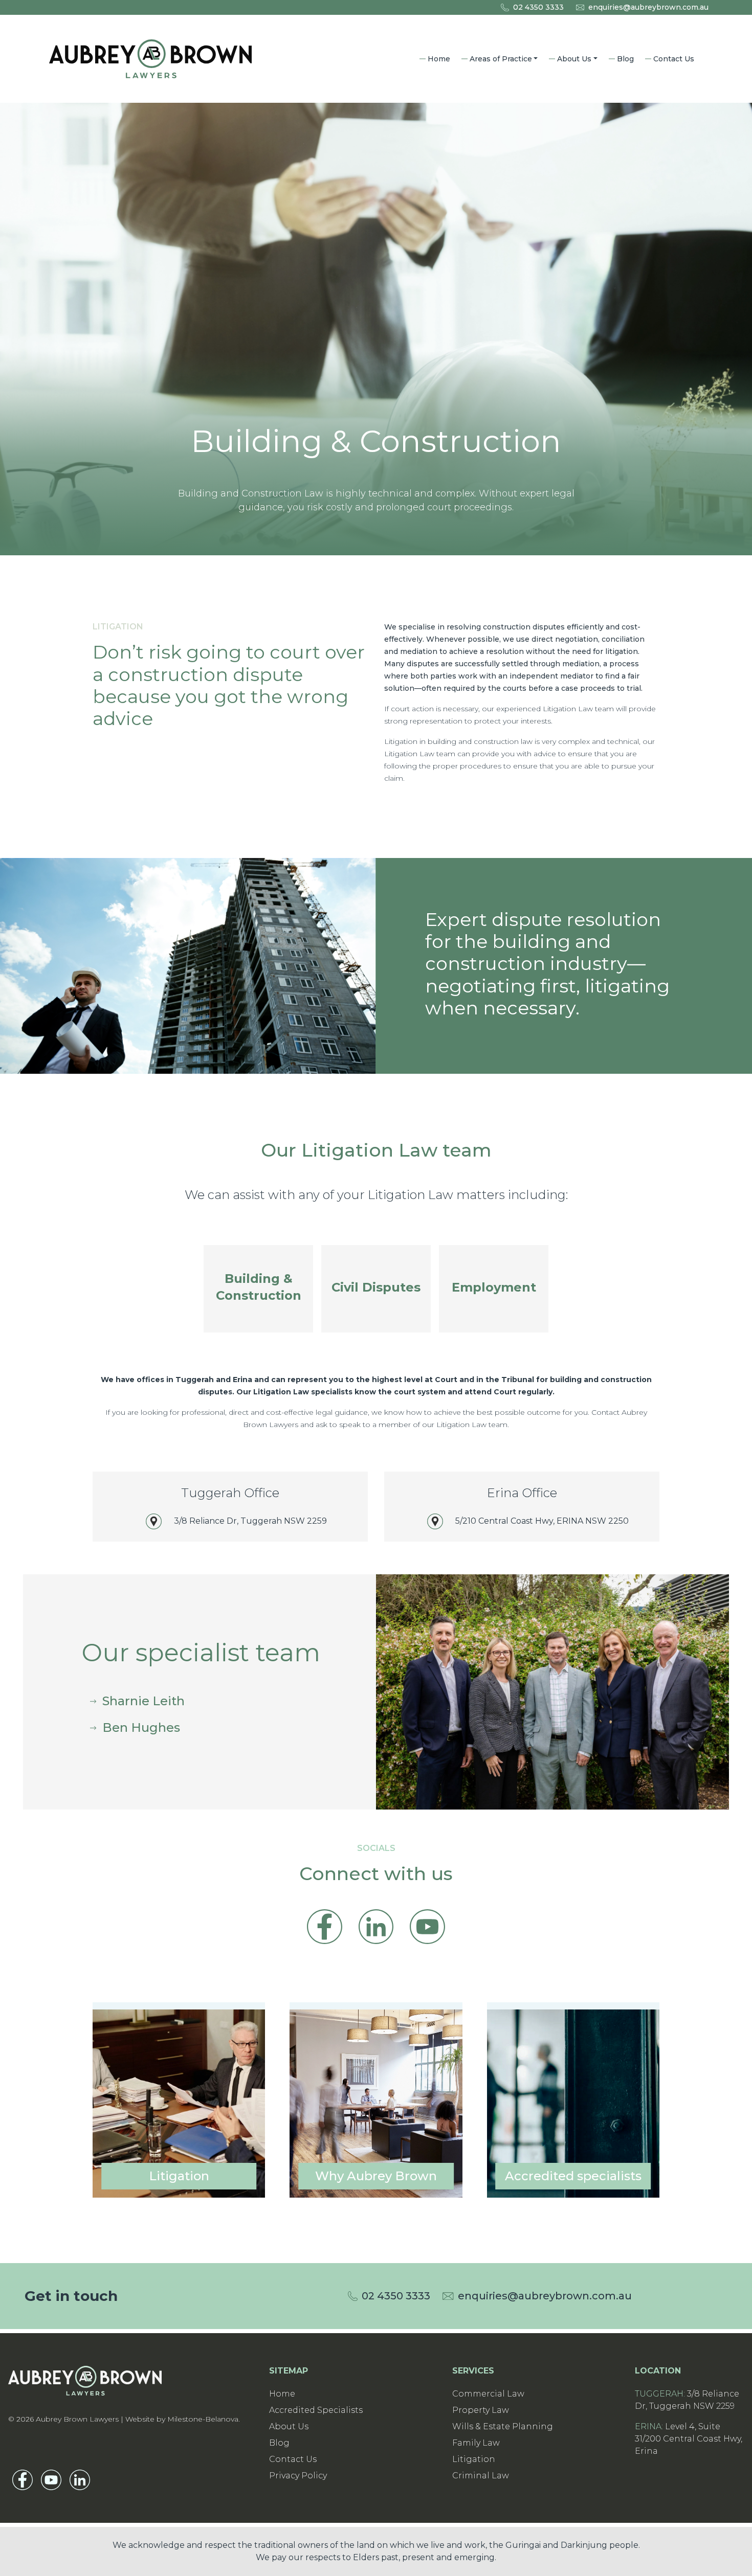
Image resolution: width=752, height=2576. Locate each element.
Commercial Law (488, 2394)
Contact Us (674, 59)
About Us (574, 59)
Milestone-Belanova (203, 2419)
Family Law (476, 2443)
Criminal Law (481, 2476)
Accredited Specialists (316, 2410)
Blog (625, 59)
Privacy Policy (298, 2476)
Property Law (481, 2410)
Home (439, 59)
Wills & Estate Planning (503, 2426)
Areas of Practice (501, 59)
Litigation (474, 2459)
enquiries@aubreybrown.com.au (648, 7)
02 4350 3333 (538, 7)
